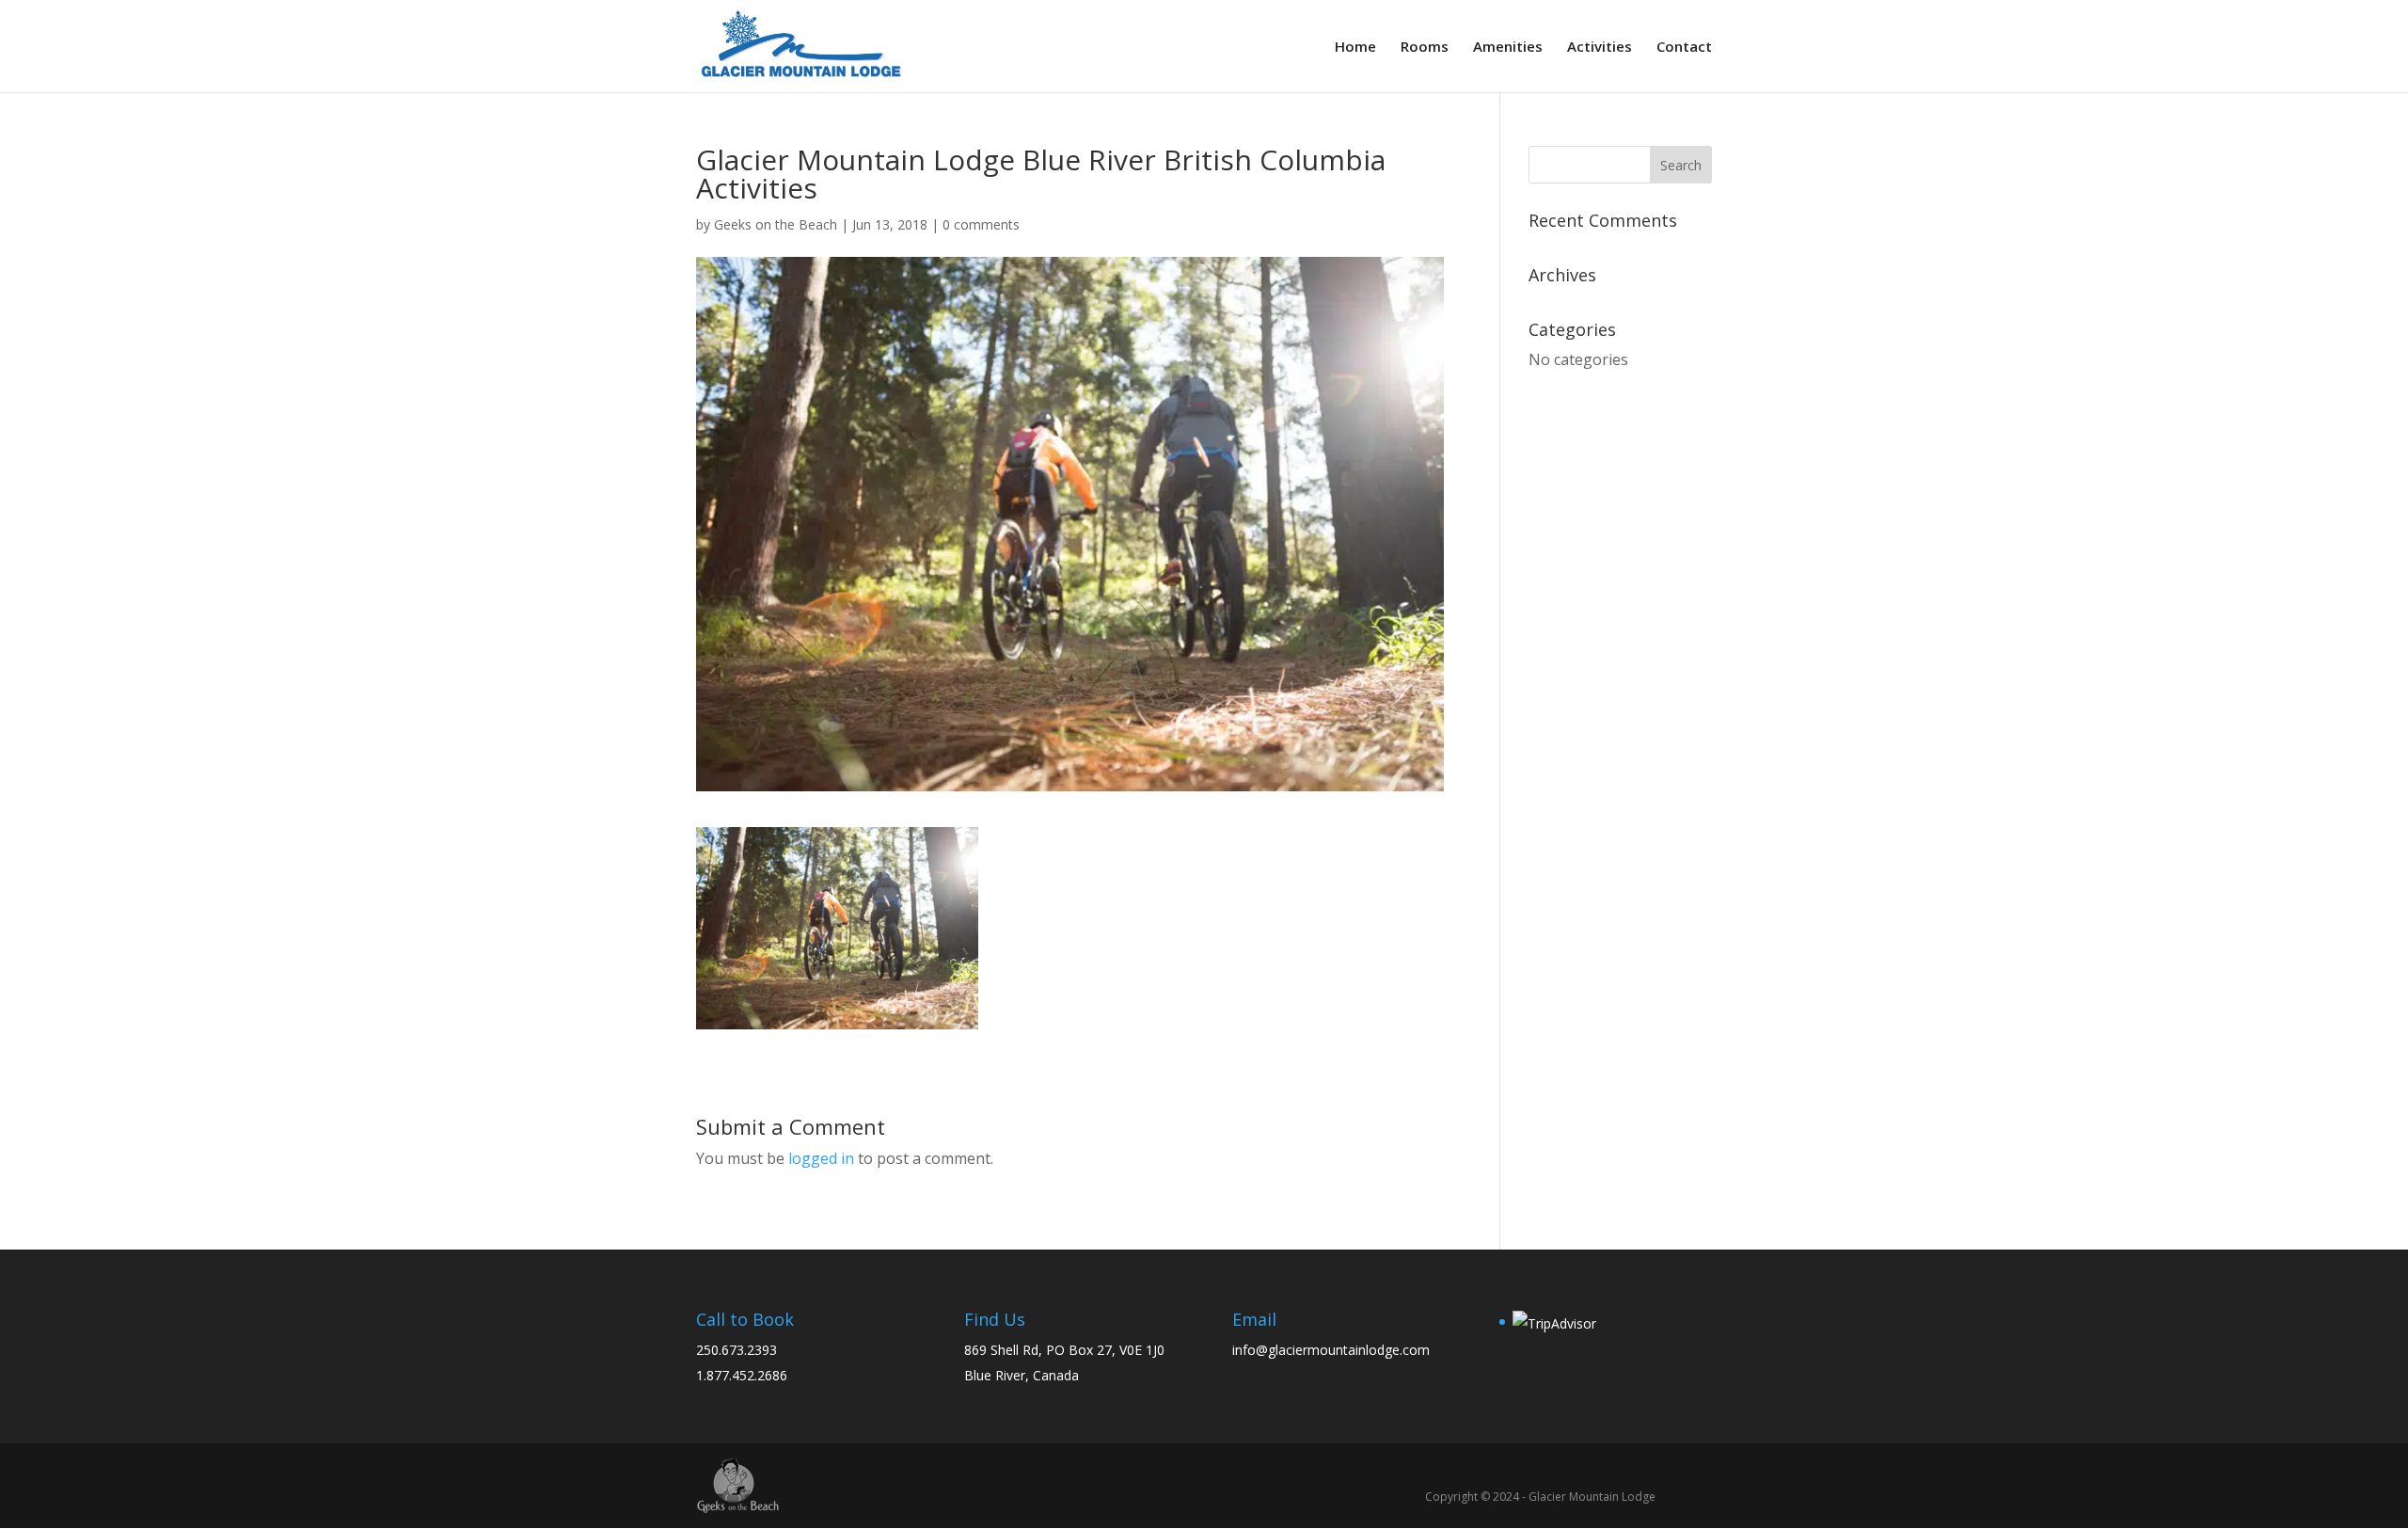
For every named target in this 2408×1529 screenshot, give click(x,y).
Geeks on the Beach (776, 224)
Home (1355, 48)
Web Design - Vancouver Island (738, 1486)
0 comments (981, 224)
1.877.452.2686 (742, 1375)
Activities (1600, 48)
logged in (821, 1158)
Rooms (1425, 48)
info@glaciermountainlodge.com (1331, 1350)
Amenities (1508, 48)
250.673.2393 (737, 1350)
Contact (1684, 48)
